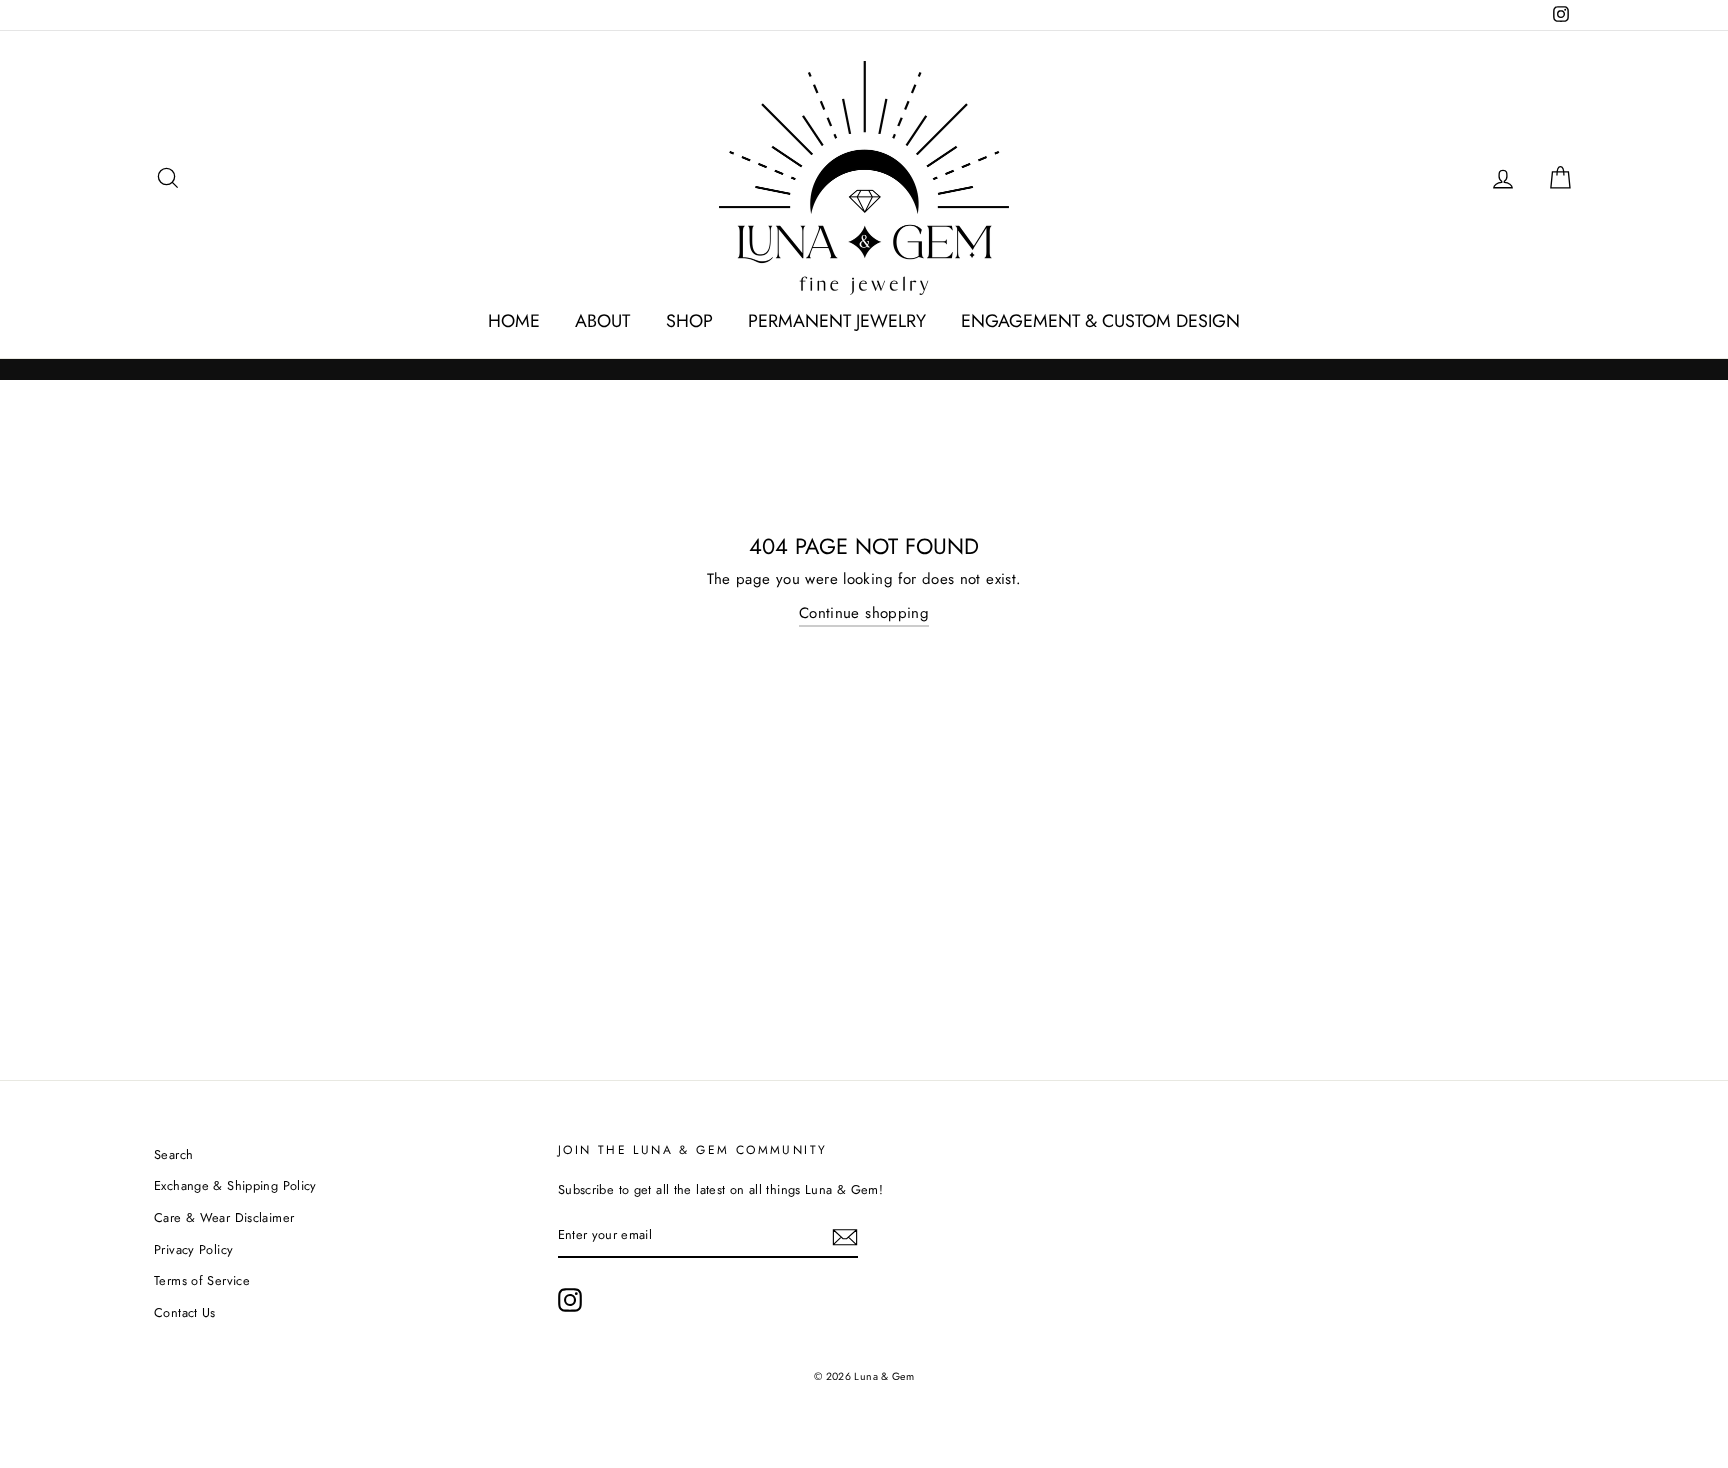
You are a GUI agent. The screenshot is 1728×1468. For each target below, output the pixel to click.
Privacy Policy (193, 1249)
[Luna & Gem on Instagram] (570, 1300)
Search (173, 1154)
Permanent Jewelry (837, 321)
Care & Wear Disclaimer (224, 1217)
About (602, 321)
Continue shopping (864, 613)
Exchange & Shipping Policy (235, 1185)
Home (514, 321)
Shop (689, 321)
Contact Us (185, 1312)
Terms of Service (202, 1280)
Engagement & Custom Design (1100, 321)
